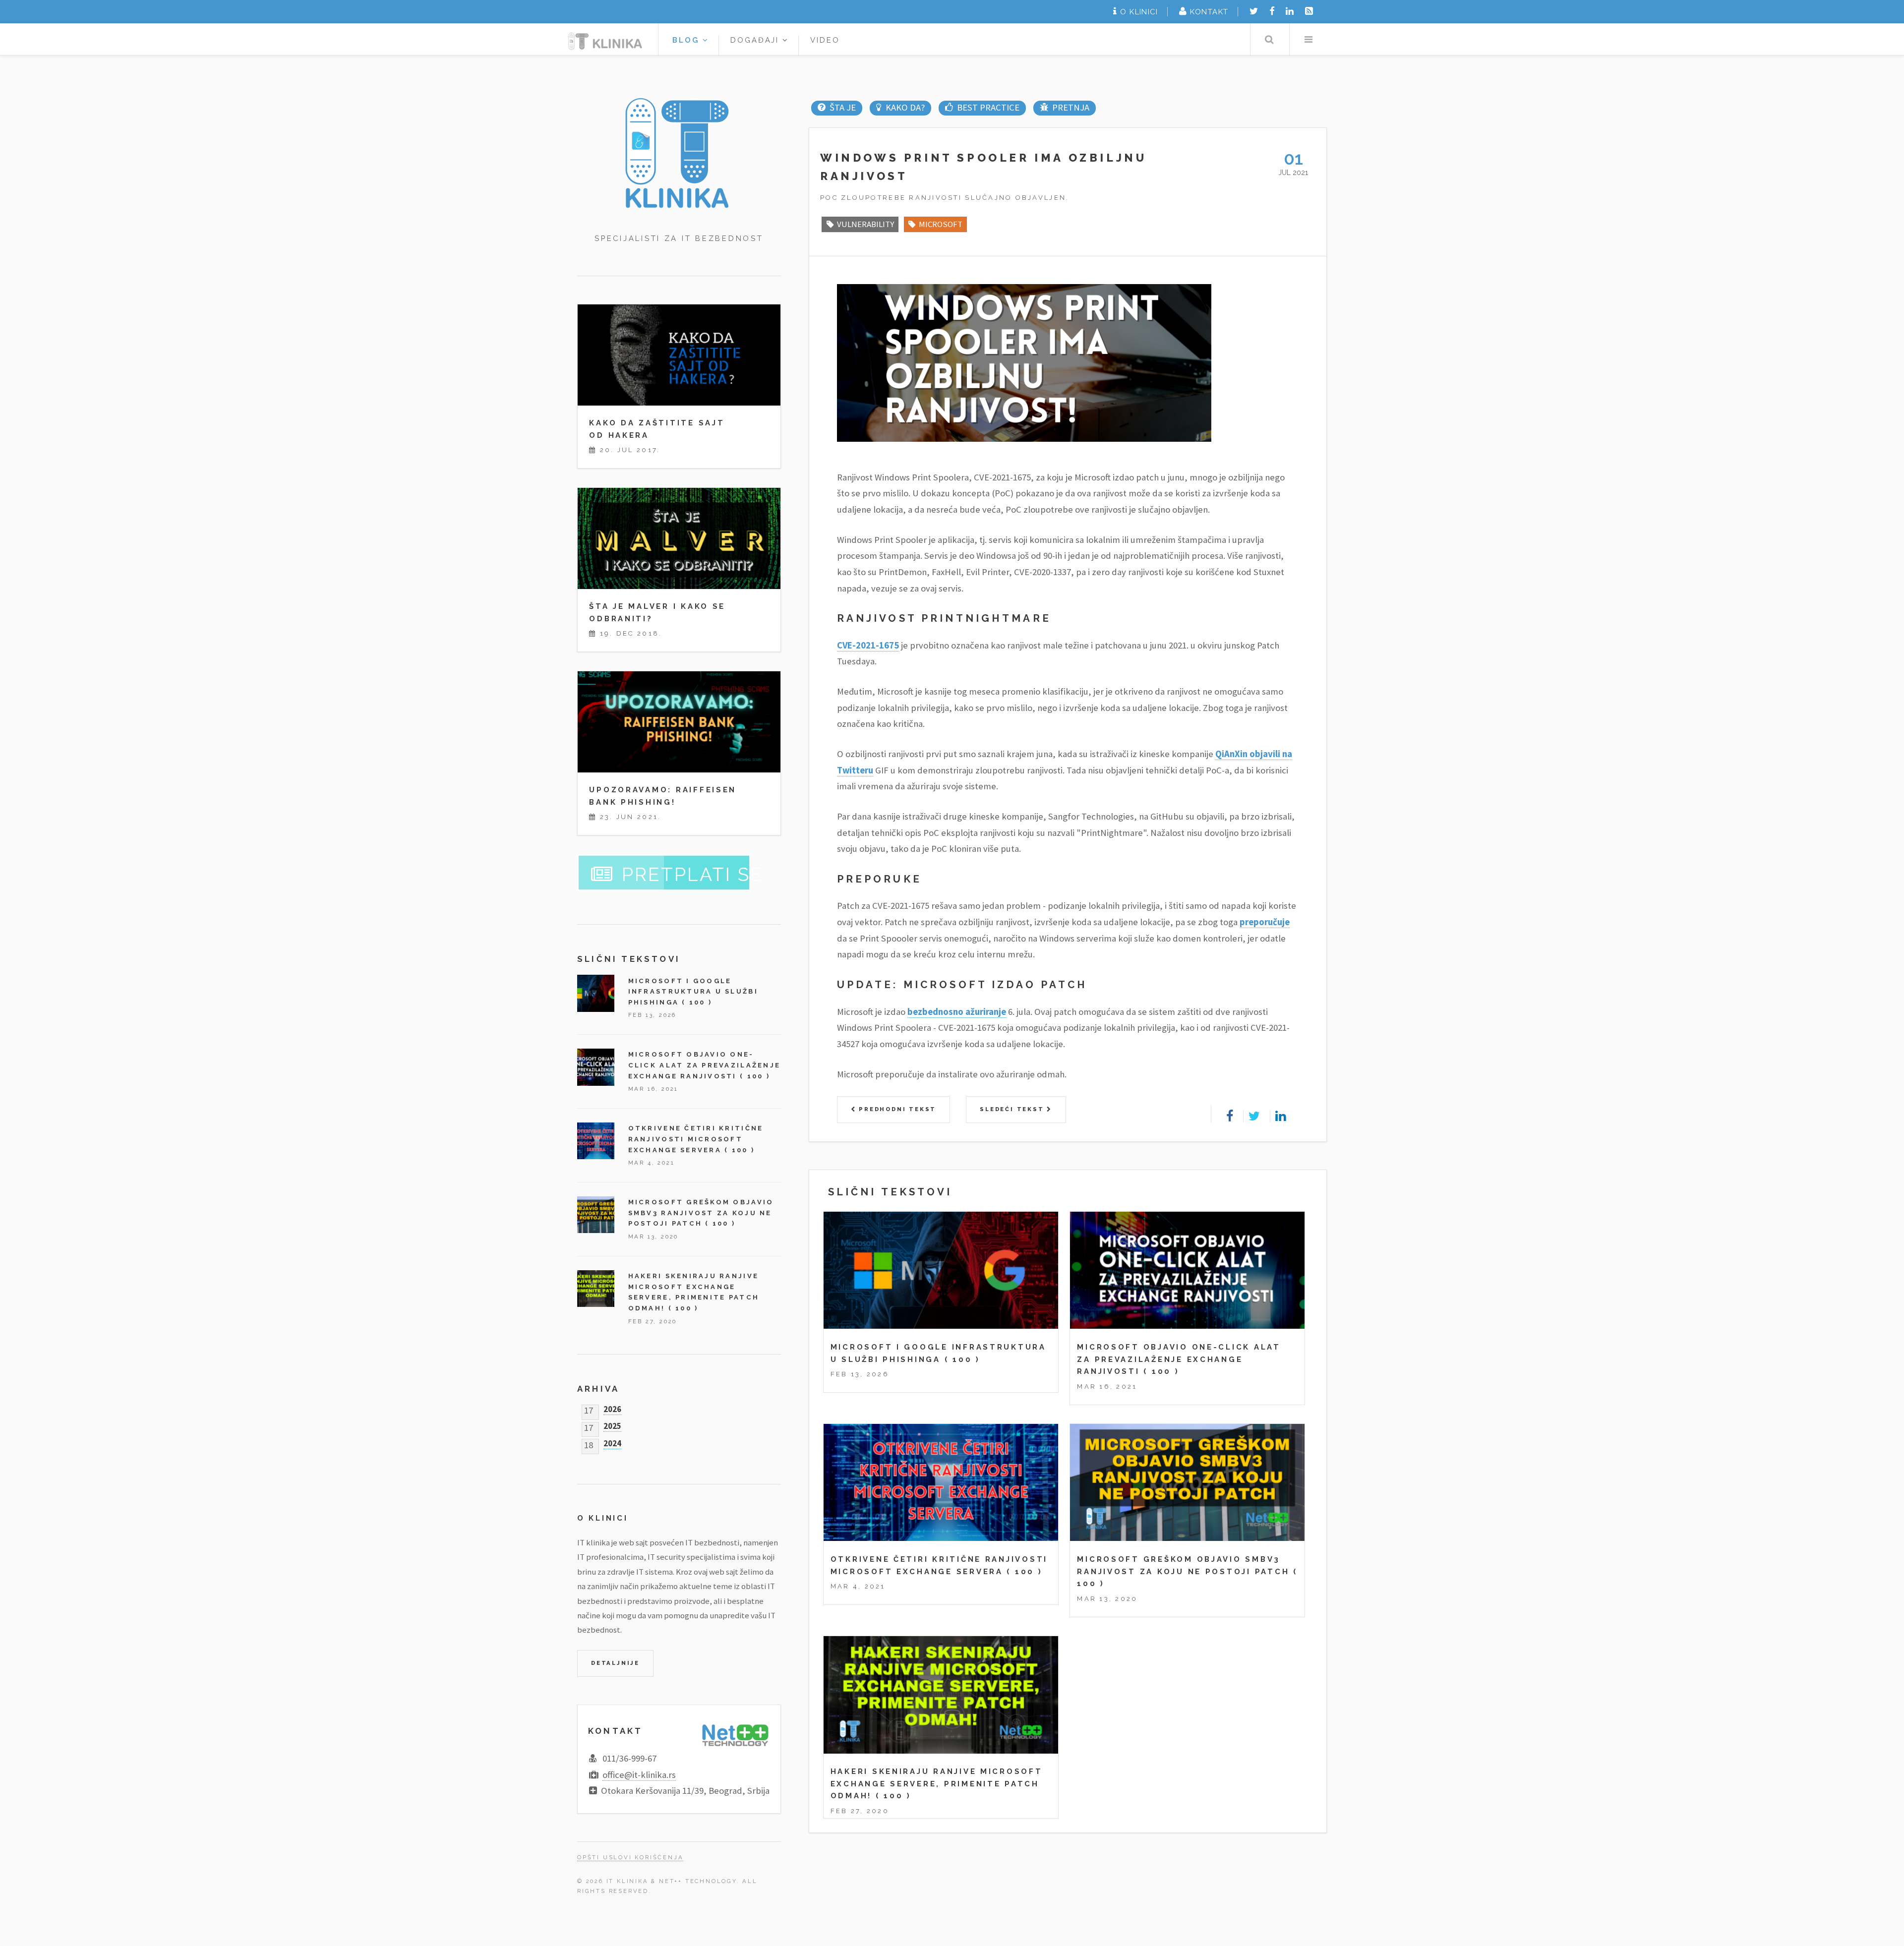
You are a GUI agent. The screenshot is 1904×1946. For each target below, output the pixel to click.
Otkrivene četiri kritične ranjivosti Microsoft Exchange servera (696, 1139)
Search (1269, 39)
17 (589, 1408)
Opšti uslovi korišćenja (630, 1857)
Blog (687, 40)
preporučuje (1265, 922)
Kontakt (1209, 12)
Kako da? (905, 107)
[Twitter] (1254, 11)
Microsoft (941, 224)
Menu (1308, 39)
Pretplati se (692, 875)
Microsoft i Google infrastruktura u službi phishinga (693, 992)
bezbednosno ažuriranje (957, 1012)
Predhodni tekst (896, 1109)
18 (589, 1443)
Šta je (842, 107)
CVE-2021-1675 (868, 645)
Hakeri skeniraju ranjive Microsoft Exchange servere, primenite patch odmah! (937, 1783)
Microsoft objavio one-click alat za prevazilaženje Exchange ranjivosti (1179, 1359)
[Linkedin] (1290, 11)
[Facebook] (1272, 11)
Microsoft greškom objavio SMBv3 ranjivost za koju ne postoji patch (701, 1213)
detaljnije (615, 1663)
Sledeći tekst (1013, 1109)
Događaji (757, 40)
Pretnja (1071, 107)
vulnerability (865, 224)
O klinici (1139, 12)
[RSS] (1309, 11)
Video (825, 40)
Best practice (988, 107)
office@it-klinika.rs (639, 1775)
